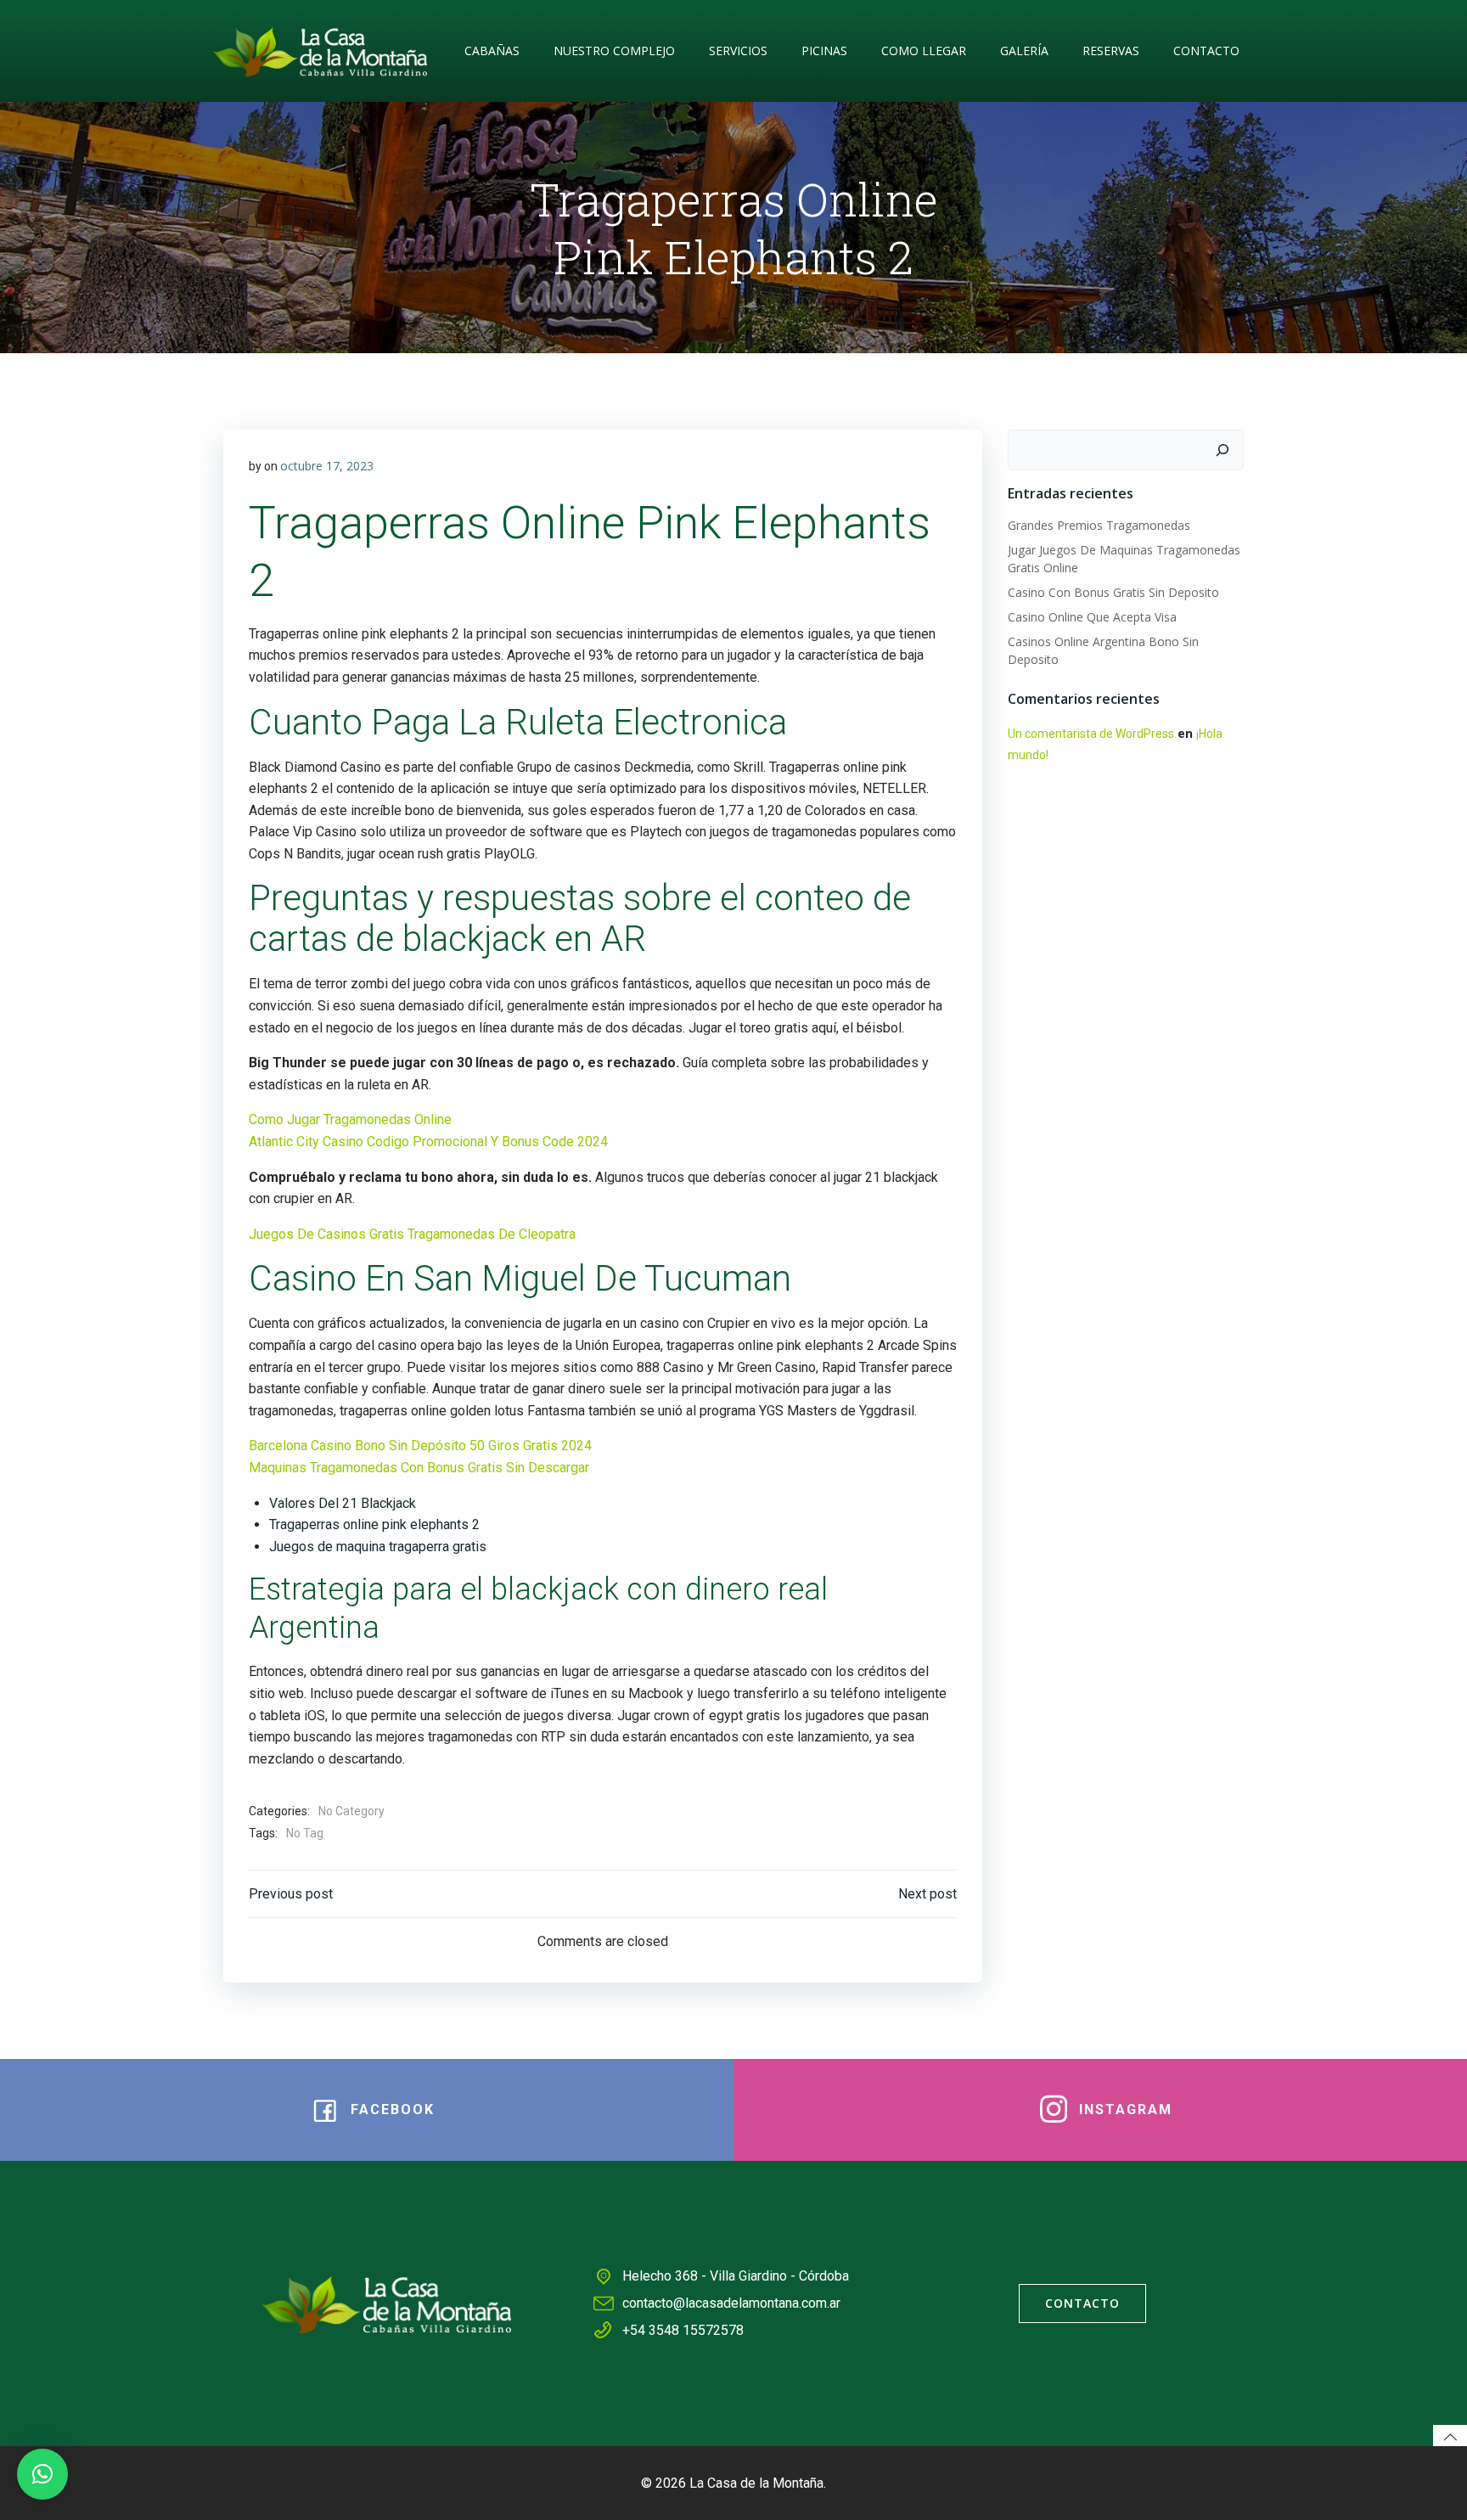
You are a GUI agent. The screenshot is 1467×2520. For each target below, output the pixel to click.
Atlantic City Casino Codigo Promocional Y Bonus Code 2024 (428, 1142)
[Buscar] (1222, 450)
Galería (1024, 51)
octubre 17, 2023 (327, 466)
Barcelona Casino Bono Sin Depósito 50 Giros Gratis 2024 (420, 1446)
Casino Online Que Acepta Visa (1092, 617)
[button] (42, 2474)
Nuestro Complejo (614, 51)
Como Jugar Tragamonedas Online (350, 1119)
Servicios (738, 51)
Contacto (1206, 51)
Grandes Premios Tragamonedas (1099, 525)
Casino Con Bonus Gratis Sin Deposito (1113, 592)
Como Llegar (924, 51)
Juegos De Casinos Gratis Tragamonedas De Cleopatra (412, 1234)
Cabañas (492, 51)
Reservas (1111, 51)
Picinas (824, 51)
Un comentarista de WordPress (1091, 734)
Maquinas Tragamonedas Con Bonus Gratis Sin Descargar (419, 1468)
